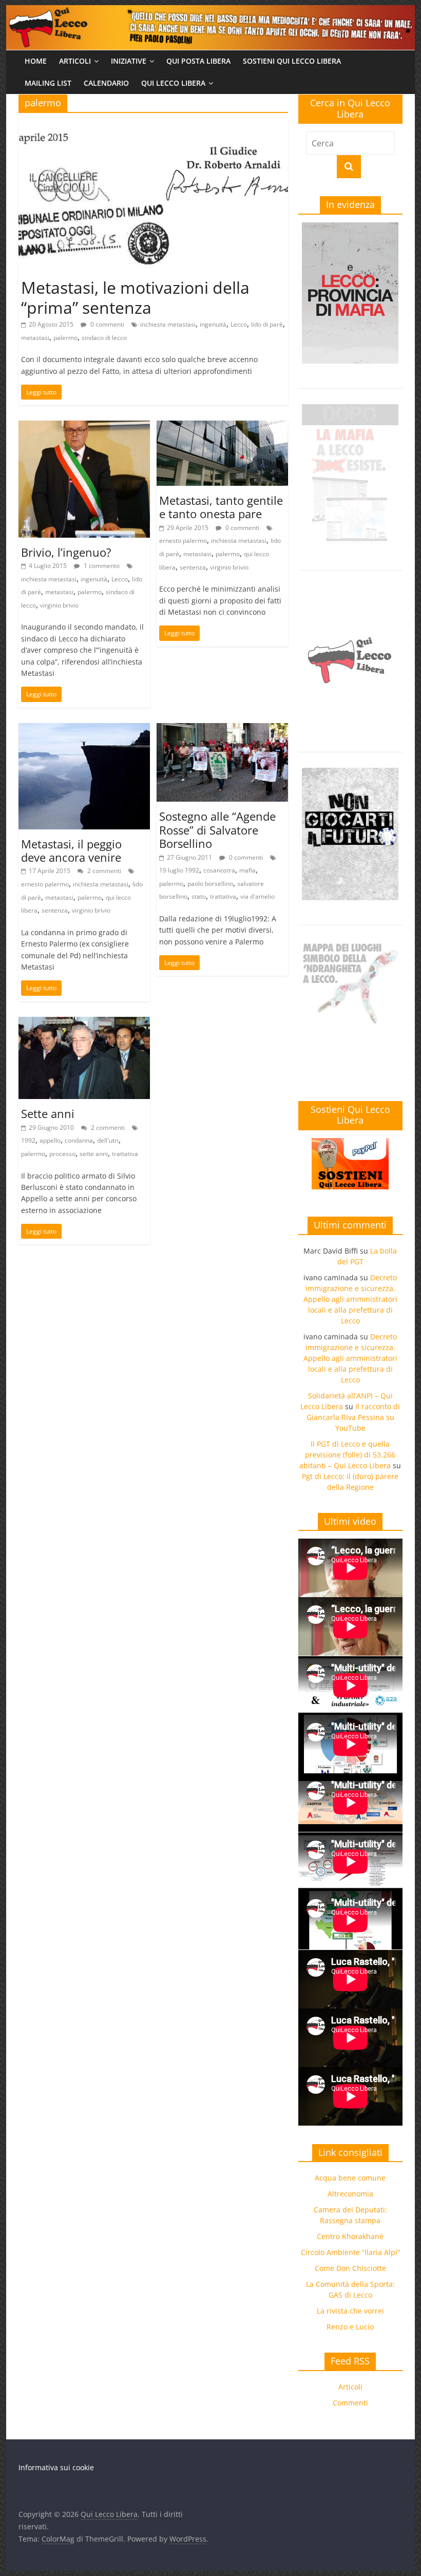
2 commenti (103, 871)
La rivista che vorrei (350, 2311)
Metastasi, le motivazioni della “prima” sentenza (135, 297)
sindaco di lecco (104, 338)
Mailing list (48, 83)
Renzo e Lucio (350, 2327)
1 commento (101, 566)
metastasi (35, 338)
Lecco (239, 324)
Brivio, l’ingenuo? (66, 552)
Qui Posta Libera (198, 61)
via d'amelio (257, 896)
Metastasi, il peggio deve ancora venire (71, 850)
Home (36, 61)
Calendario (106, 83)
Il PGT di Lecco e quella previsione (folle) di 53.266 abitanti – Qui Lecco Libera (347, 1455)
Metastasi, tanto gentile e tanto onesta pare (221, 507)
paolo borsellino (210, 884)
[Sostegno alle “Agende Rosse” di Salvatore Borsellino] (222, 729)
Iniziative (129, 61)
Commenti (350, 2403)
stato (199, 896)
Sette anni (48, 1113)
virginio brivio (59, 605)
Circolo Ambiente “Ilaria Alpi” (350, 2252)
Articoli (75, 61)
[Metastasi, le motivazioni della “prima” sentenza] (153, 127)
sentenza (193, 567)
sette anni (94, 1154)
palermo (65, 338)
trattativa (223, 896)
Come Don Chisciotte (350, 2268)
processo (62, 1154)
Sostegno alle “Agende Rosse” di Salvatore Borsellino (217, 830)
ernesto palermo (183, 541)
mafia (247, 870)
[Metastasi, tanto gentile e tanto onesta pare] (222, 427)
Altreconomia (350, 2194)
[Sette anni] (84, 1023)
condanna (79, 1140)
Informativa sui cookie (56, 2467)
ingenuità (213, 324)
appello (50, 1140)
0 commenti (107, 324)
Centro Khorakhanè (350, 2236)
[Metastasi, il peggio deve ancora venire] (84, 729)
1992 (28, 1140)
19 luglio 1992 (179, 870)
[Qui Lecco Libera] (210, 11)
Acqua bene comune (350, 2178)
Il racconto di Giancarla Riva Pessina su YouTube (353, 1417)
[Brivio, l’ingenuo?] (84, 427)
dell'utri (108, 1140)
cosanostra (219, 870)
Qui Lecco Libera (173, 83)
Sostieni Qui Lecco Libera (292, 61)
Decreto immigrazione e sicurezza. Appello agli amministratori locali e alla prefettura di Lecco (350, 1299)
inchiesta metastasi (168, 324)
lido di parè (267, 324)
